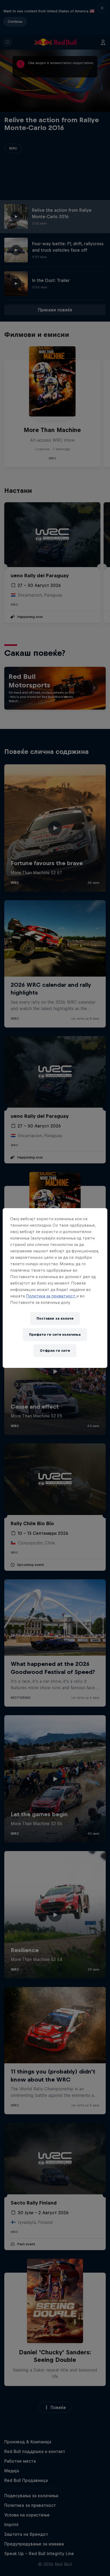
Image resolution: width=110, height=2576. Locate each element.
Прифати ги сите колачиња (55, 1334)
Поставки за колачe (55, 1318)
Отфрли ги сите (55, 1351)
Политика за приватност (51, 1296)
